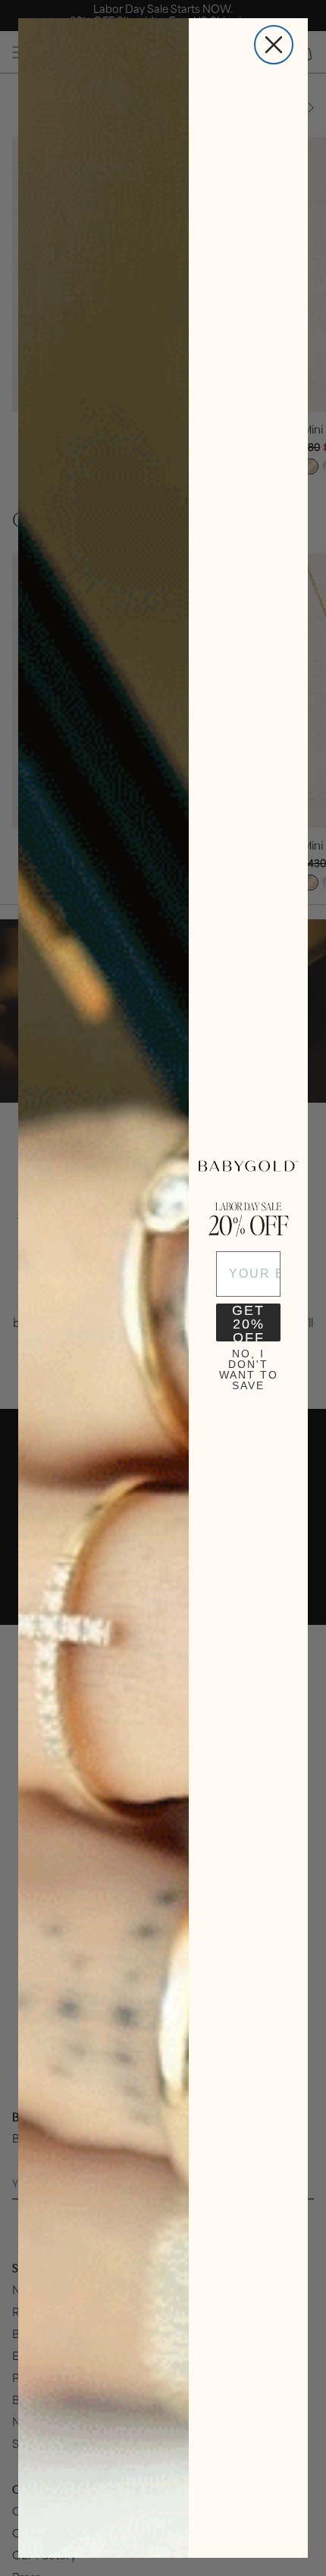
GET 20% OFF (248, 1322)
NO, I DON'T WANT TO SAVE (249, 1367)
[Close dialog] (274, 45)
